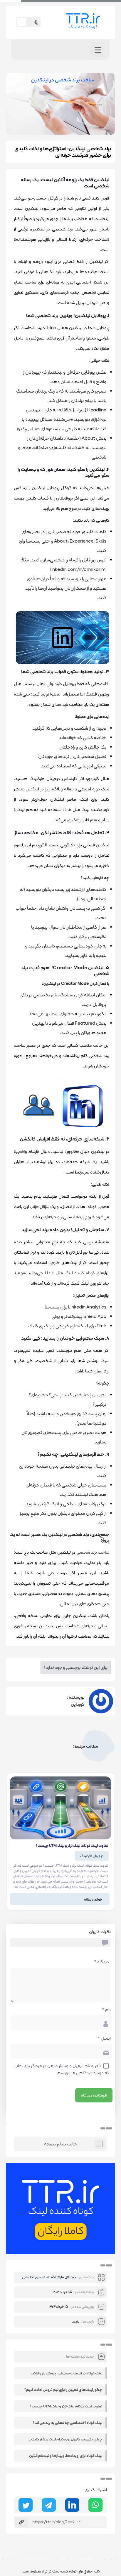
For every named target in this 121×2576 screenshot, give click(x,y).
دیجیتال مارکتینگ (92, 1856)
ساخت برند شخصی (93, 1552)
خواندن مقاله (93, 1899)
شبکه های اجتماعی (36, 2277)
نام (106, 2010)
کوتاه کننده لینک (80, 1273)
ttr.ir (67, 810)
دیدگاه (102, 1962)
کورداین (78, 1704)
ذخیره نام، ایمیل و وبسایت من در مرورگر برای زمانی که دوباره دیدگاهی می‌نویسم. (61, 2069)
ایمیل (104, 2038)
